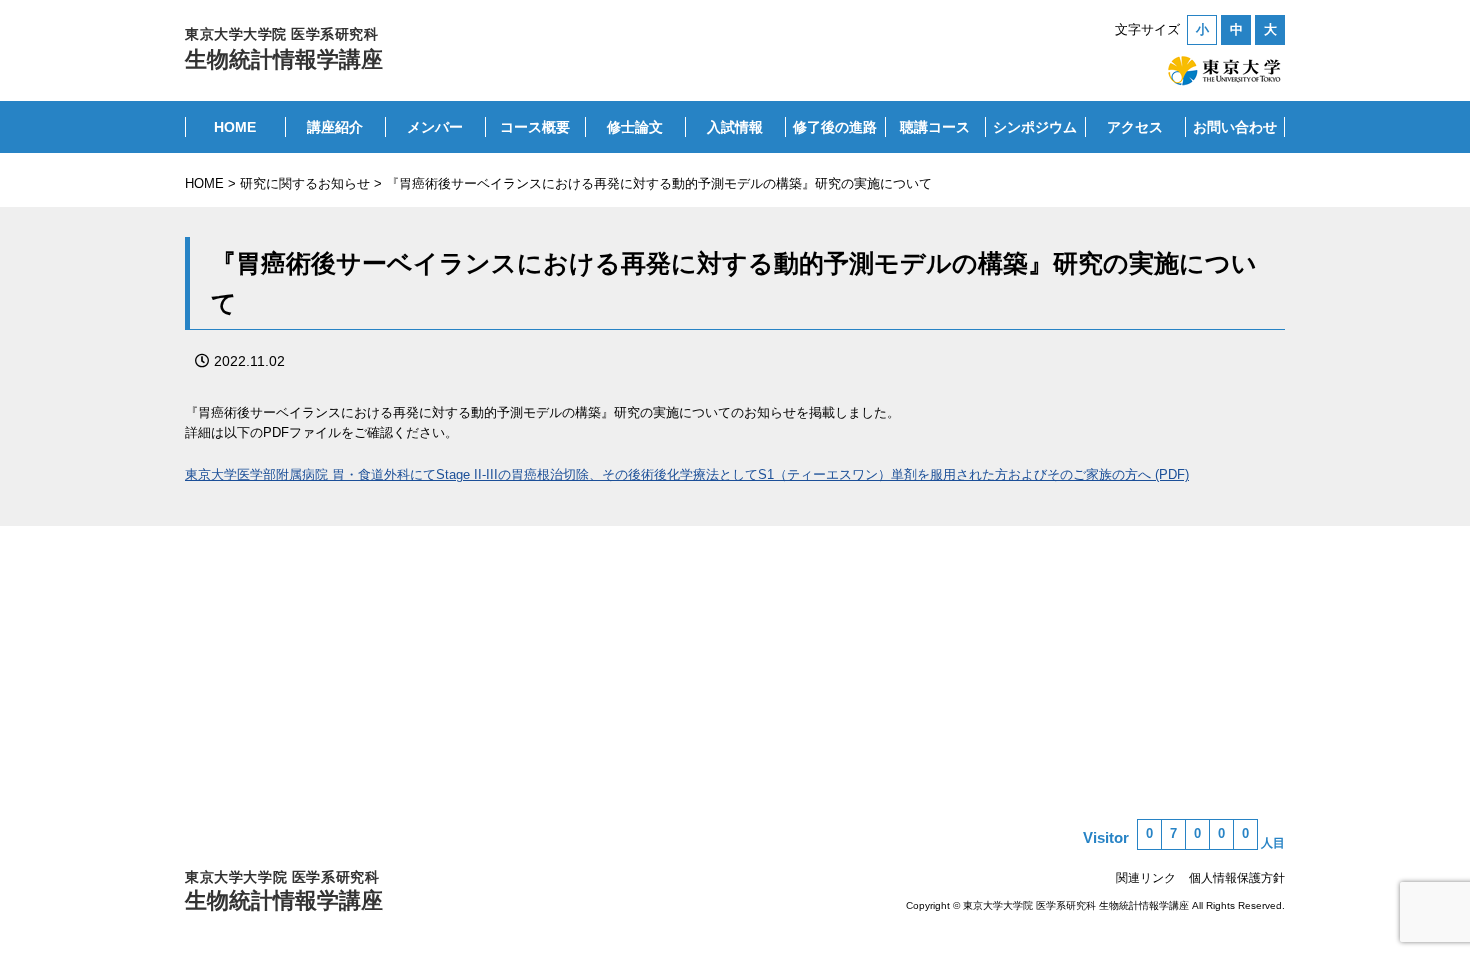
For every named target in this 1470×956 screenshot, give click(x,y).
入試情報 (735, 127)
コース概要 (535, 127)
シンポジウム (1035, 127)
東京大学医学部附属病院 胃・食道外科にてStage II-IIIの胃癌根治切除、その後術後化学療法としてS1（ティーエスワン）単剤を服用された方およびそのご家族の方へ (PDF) (687, 474)
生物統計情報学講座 (284, 49)
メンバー (435, 127)
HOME (235, 127)
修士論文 (635, 127)
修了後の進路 (835, 127)
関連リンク (1146, 878)
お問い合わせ (1235, 127)
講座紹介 (335, 127)
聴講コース (935, 127)
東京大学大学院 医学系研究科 (284, 891)
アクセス (1135, 127)
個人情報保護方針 (1237, 878)
